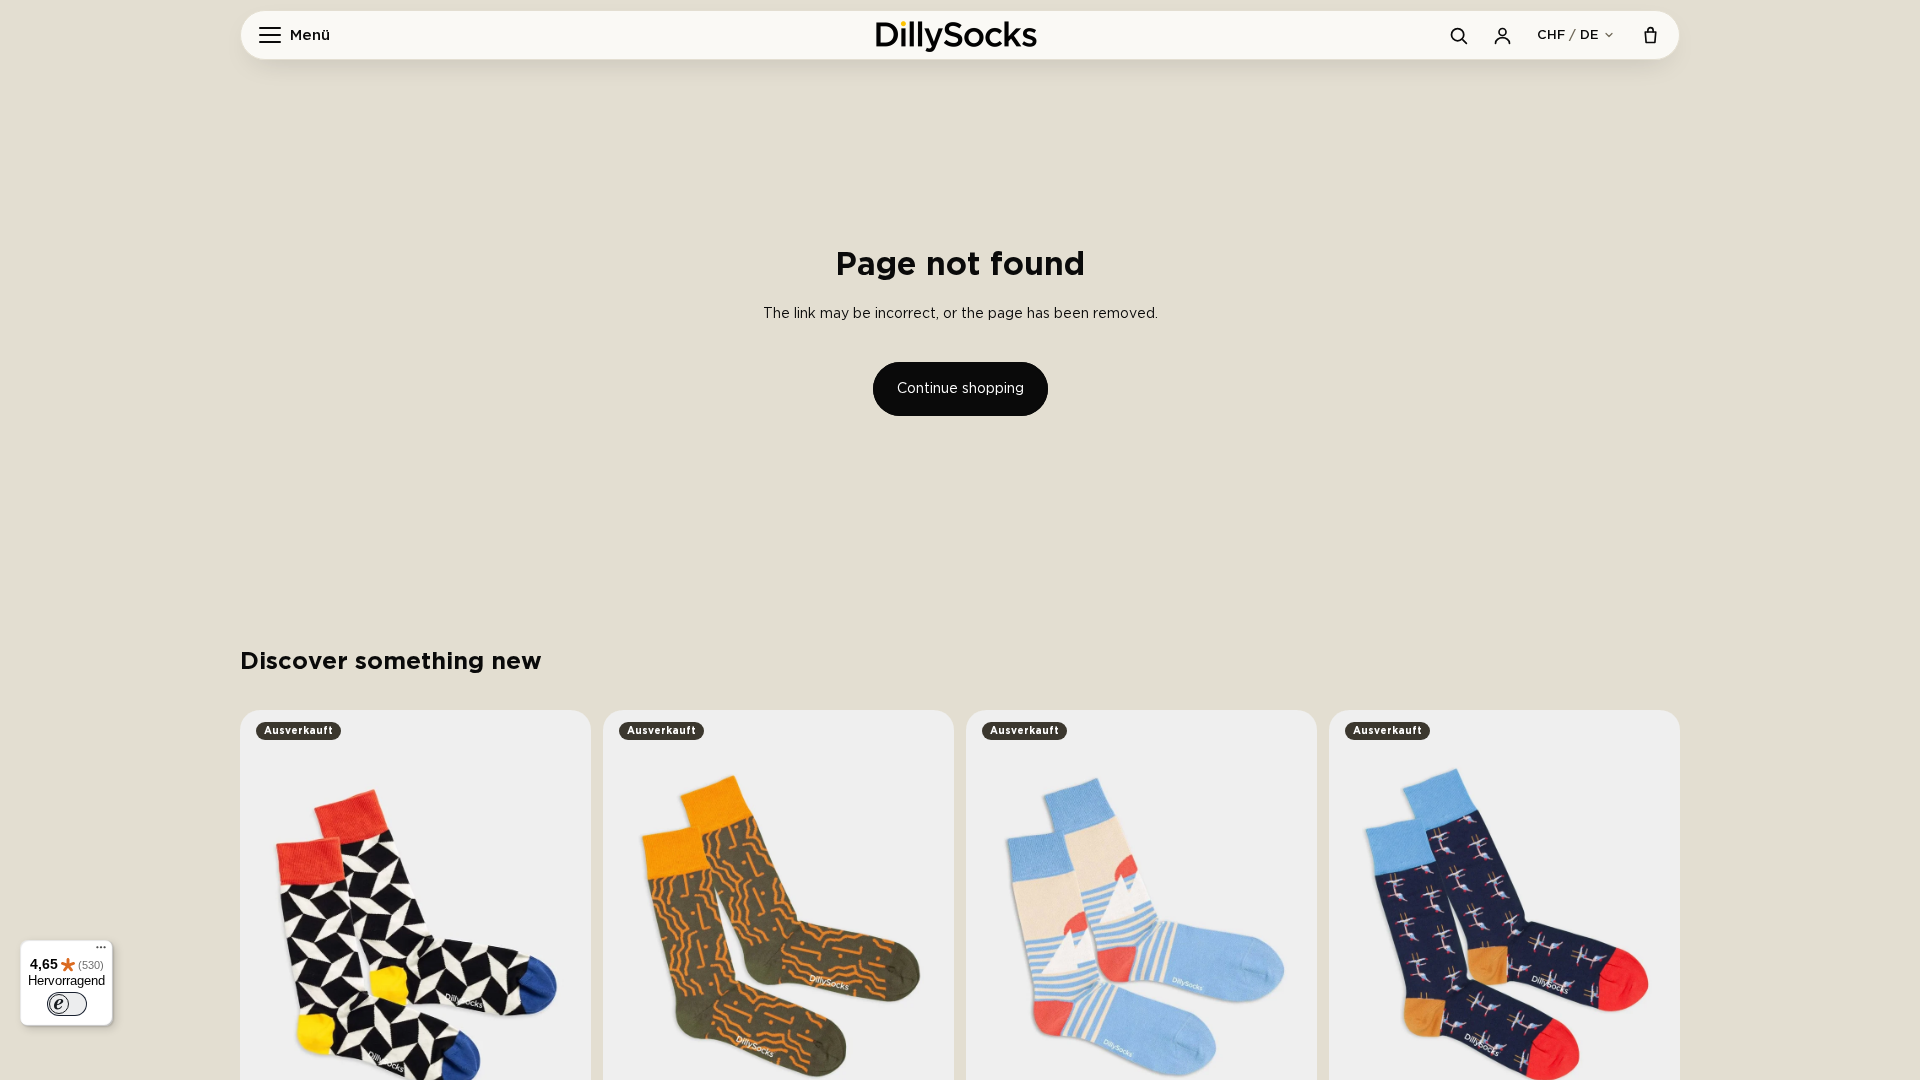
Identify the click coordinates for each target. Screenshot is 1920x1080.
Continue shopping (960, 389)
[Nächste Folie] (561, 944)
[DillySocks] (960, 35)
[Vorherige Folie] (270, 944)
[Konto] (1502, 35)
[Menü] (101, 952)
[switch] (67, 1004)
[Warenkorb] (1650, 35)
